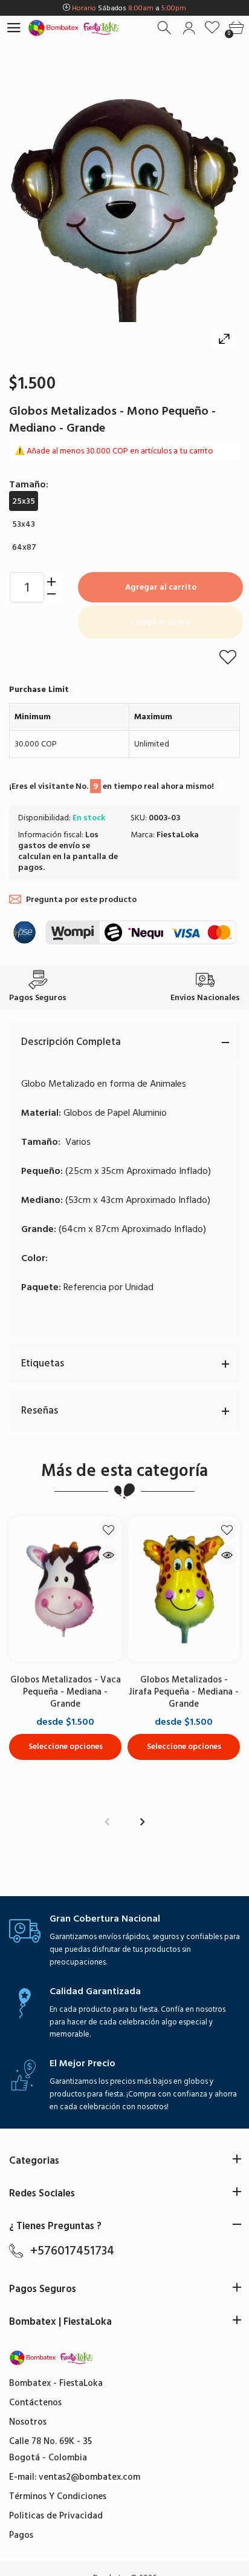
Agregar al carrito (161, 587)
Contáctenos (35, 2403)
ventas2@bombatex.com (89, 2477)
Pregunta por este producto (81, 899)
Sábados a (129, 8)
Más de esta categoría (124, 1471)
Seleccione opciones (66, 1747)
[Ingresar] (189, 28)
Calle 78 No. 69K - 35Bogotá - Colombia (50, 2449)
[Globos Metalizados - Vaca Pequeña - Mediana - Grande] (65, 1589)
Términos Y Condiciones (58, 2496)
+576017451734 (72, 2251)
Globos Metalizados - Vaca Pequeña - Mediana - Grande (66, 1692)
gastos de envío (49, 845)
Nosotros (28, 2422)
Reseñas (40, 1411)
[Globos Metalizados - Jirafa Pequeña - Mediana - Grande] (184, 1589)
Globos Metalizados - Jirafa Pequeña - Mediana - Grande (184, 1692)
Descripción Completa (71, 1042)
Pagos (21, 2535)
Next (142, 1822)
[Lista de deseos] (212, 28)
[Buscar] (165, 28)
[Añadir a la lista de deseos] (228, 657)
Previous (107, 1822)
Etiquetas (43, 1363)
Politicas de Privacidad (56, 2516)
